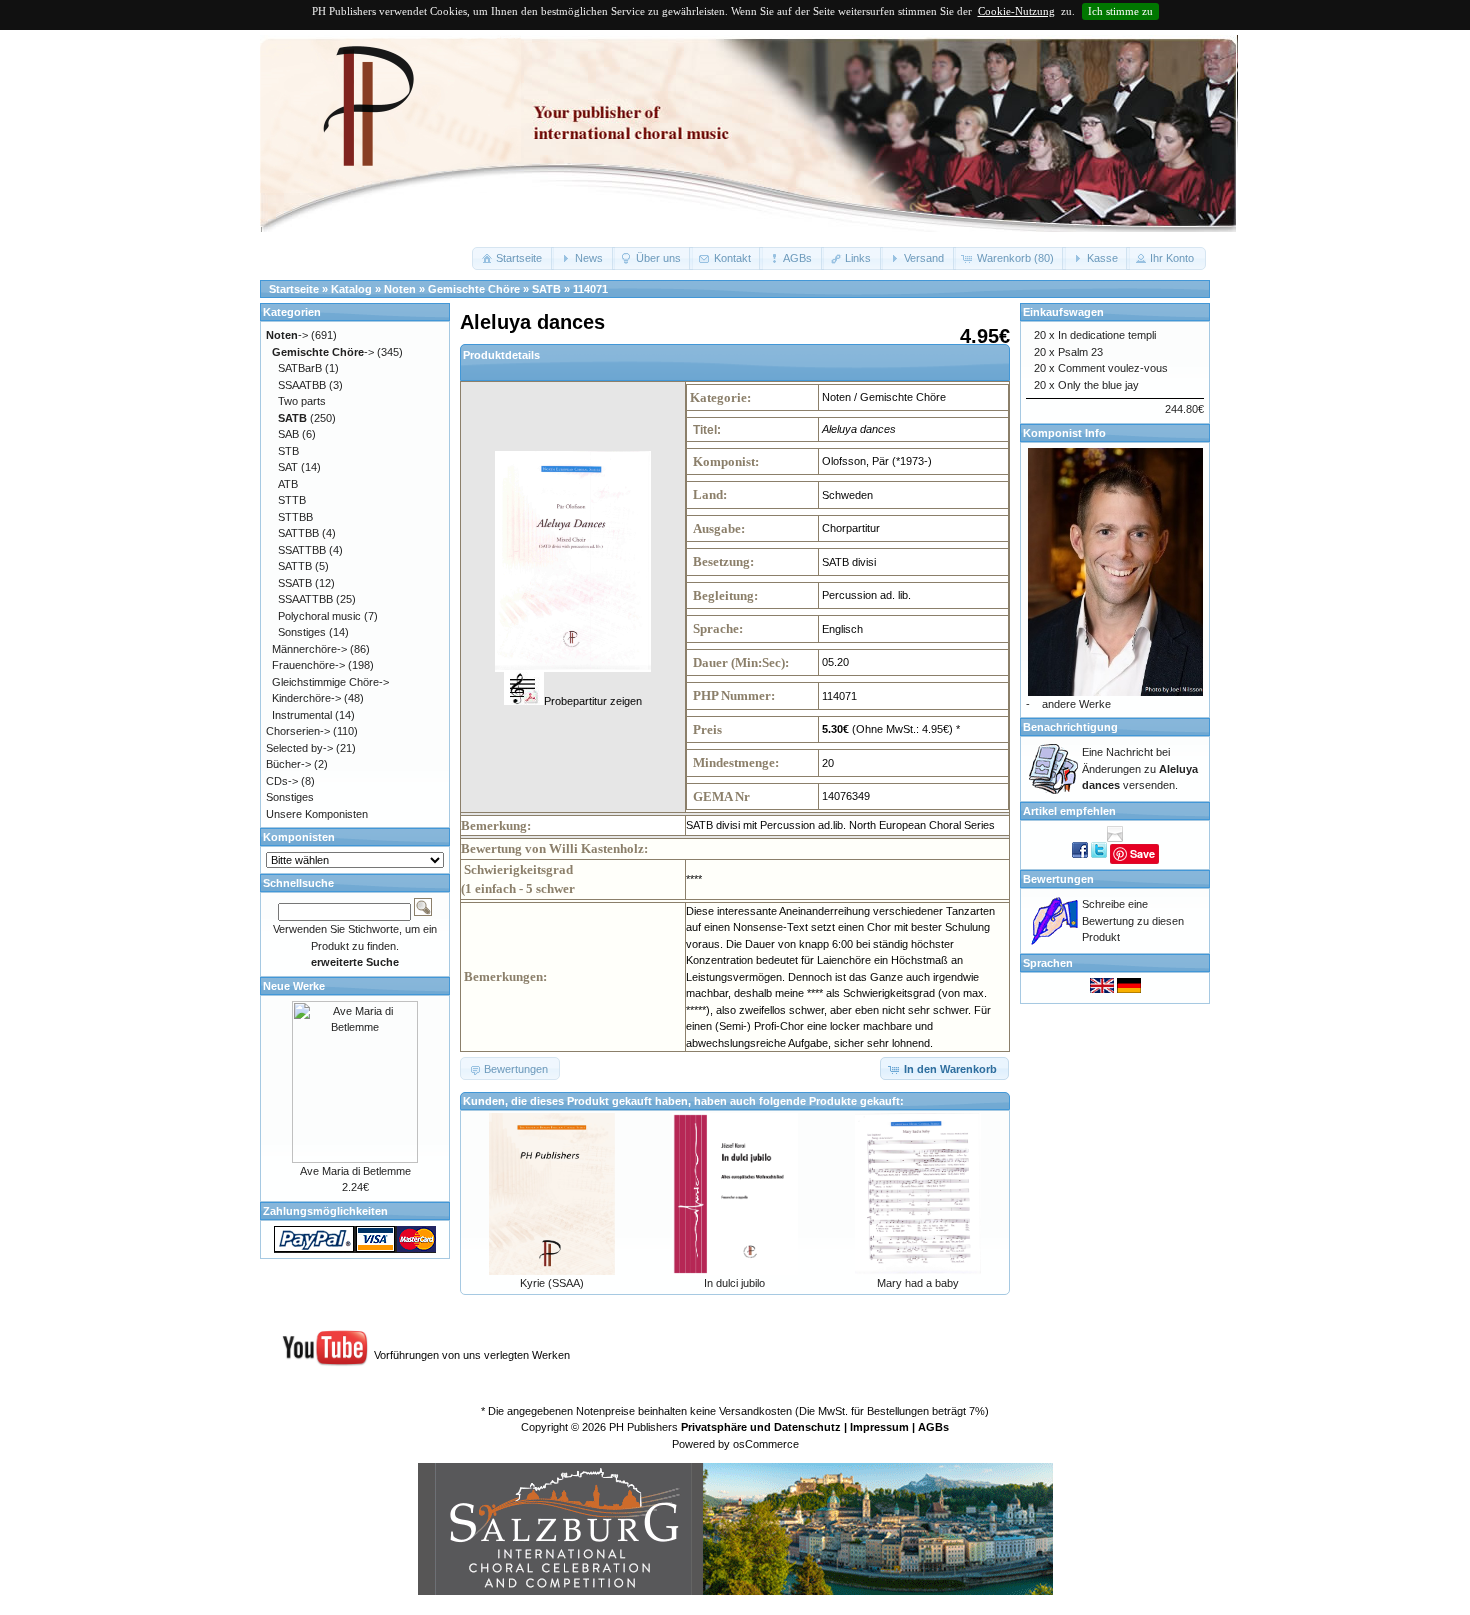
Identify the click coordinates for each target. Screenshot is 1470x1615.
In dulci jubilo (734, 1283)
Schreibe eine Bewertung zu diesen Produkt (1133, 920)
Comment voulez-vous (1113, 368)
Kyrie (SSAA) (552, 1283)
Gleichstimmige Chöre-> (330, 682)
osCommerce (766, 1444)
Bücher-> (288, 764)
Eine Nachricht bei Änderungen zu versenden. (1140, 768)
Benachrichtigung (1070, 727)
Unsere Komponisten (317, 814)
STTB (292, 500)
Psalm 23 (1080, 352)
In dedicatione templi (1107, 335)
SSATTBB (302, 550)
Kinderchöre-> (306, 698)
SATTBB (298, 533)
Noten (400, 289)
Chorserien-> (298, 731)
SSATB (295, 583)
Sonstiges (302, 632)
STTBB (295, 517)
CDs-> (282, 781)
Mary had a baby (918, 1283)
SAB (288, 434)
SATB (546, 289)
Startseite (294, 289)
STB (288, 451)
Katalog (351, 289)
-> (287, 335)
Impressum (879, 1427)
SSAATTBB (305, 599)
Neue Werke (294, 986)
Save (1142, 853)
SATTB (295, 566)
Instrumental (302, 715)
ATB (288, 484)
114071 (590, 289)
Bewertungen (1058, 879)
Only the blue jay (1098, 385)
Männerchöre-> (309, 649)
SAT (288, 467)
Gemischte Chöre (474, 289)
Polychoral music (319, 616)
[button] (513, 258)
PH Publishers (643, 1427)
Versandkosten (755, 1411)
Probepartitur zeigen (593, 701)
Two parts (302, 401)
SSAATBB (302, 385)
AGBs (933, 1427)
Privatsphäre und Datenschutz (761, 1427)
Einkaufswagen (1063, 312)
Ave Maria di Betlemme (355, 1171)
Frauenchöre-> (308, 665)
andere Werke (1076, 704)
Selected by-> (299, 748)
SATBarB (300, 368)
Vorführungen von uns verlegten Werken (472, 1355)
